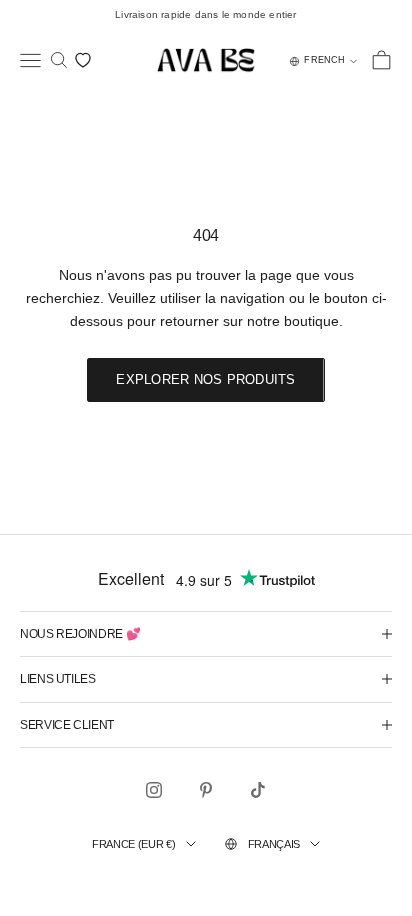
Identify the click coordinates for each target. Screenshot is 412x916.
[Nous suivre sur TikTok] (258, 790)
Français (274, 844)
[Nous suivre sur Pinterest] (206, 790)
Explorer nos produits (205, 379)
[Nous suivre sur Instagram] (154, 790)
